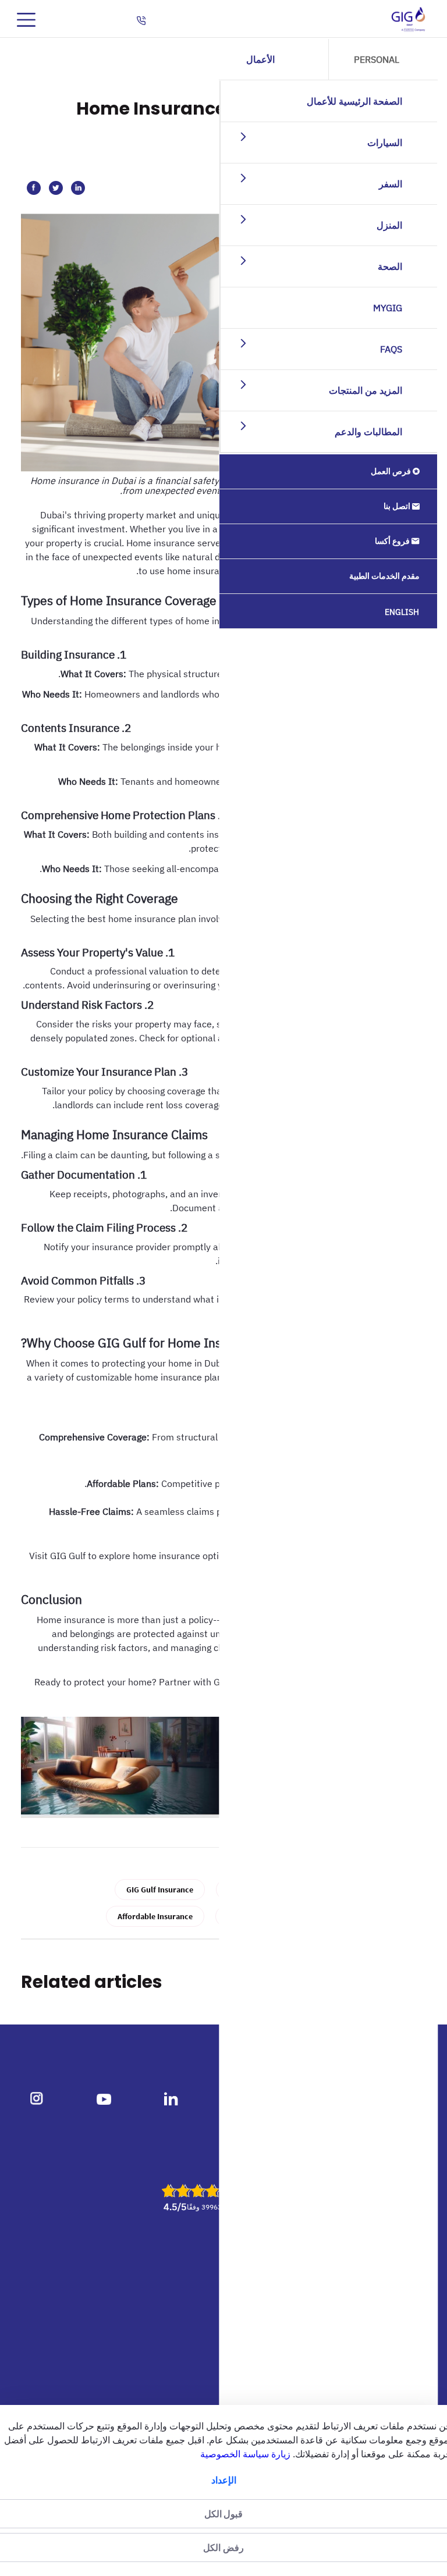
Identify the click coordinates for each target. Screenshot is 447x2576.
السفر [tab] (391, 184)
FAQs (392, 349)
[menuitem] (328, 472)
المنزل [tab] (390, 225)
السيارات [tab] (385, 143)
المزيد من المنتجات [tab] (366, 390)
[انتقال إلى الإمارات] (408, 19)
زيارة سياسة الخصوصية (245, 2454)
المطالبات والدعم (369, 432)
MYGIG (388, 308)
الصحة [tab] (391, 266)
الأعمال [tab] (260, 59)
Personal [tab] (377, 59)
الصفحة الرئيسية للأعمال (355, 101)
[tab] (235, 136)
